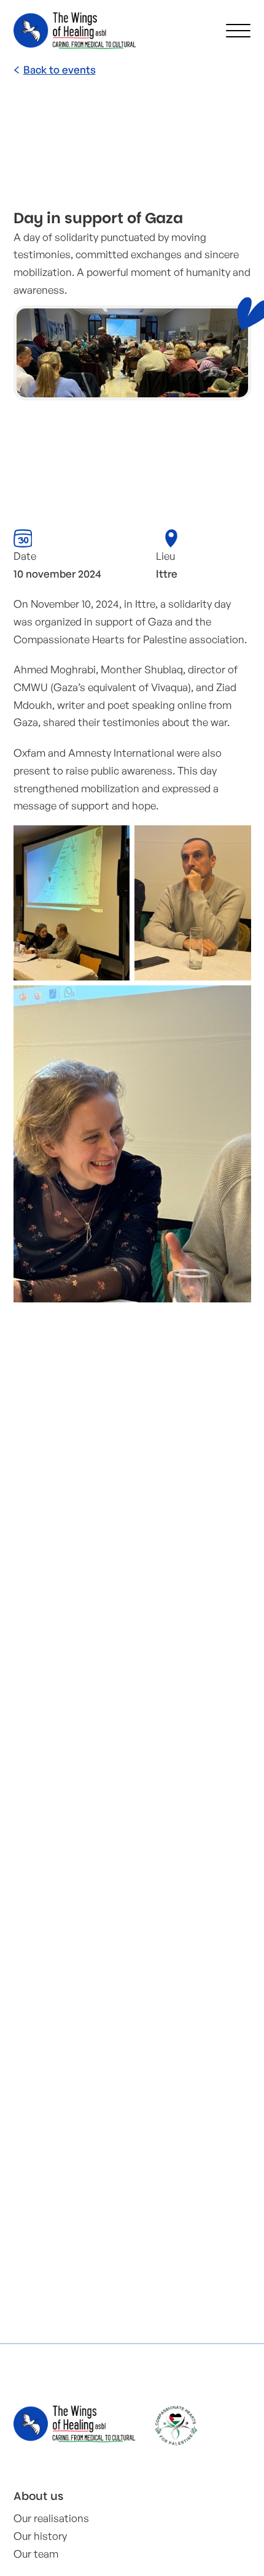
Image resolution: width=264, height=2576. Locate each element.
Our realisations (51, 2518)
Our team (36, 2554)
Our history (40, 2536)
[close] (238, 31)
